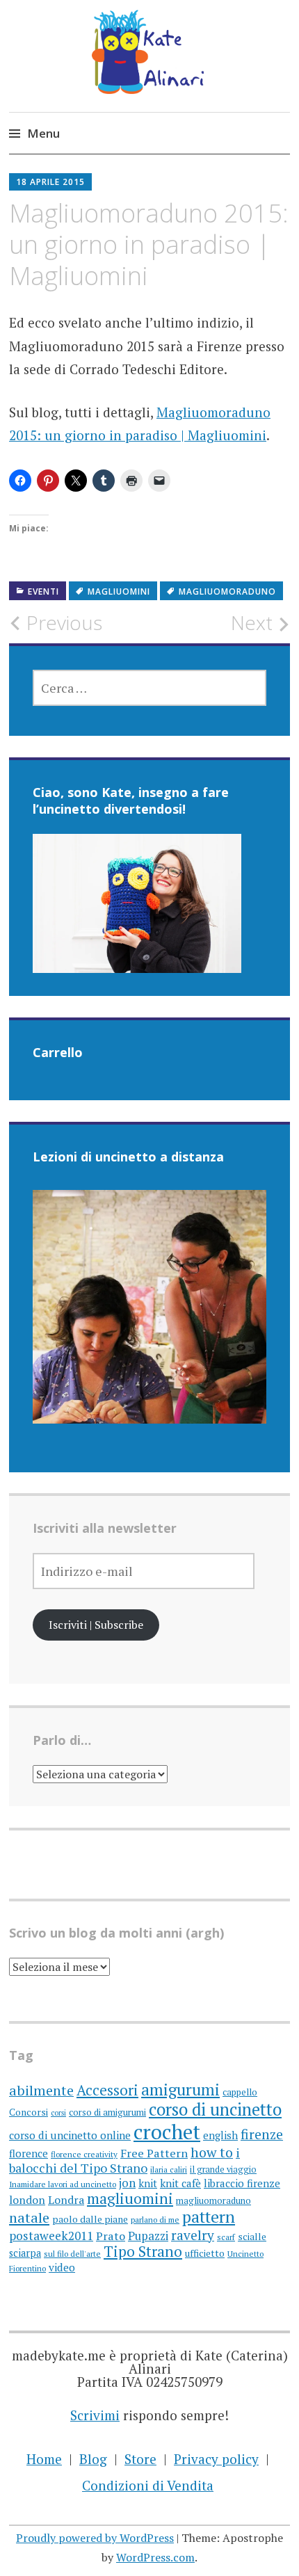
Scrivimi (95, 2415)
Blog (93, 2459)
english (220, 2135)
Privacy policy (216, 2459)
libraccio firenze (242, 2183)
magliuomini (119, 591)
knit (148, 2183)
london (27, 2200)
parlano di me (155, 2220)
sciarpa (25, 2253)
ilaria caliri (169, 2170)
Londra (66, 2200)
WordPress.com (155, 2557)
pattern (209, 2217)
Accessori (107, 2090)
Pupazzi (148, 2236)
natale (29, 2217)
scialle (252, 2237)
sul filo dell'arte (72, 2254)
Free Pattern (154, 2153)
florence (29, 2153)
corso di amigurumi (107, 2112)
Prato (111, 2236)
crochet (167, 2132)
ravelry (193, 2235)
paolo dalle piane (90, 2219)
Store (140, 2459)
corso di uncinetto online (70, 2135)
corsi (58, 2113)
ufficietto (205, 2253)
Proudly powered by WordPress (95, 2538)
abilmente (41, 2090)
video (62, 2267)
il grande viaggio (223, 2170)
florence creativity (84, 2154)
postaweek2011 (51, 2236)
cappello (240, 2092)
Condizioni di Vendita (148, 2485)
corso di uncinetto (215, 2109)
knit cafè (180, 2183)
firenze (262, 2134)
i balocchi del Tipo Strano (124, 2160)
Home (44, 2459)
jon (127, 2183)
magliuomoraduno (227, 591)
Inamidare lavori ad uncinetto (63, 2184)
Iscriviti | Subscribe (96, 1625)
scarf (226, 2237)
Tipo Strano (143, 2251)
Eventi (43, 591)
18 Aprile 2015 (50, 182)
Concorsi (29, 2112)
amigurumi (180, 2090)
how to (212, 2152)
